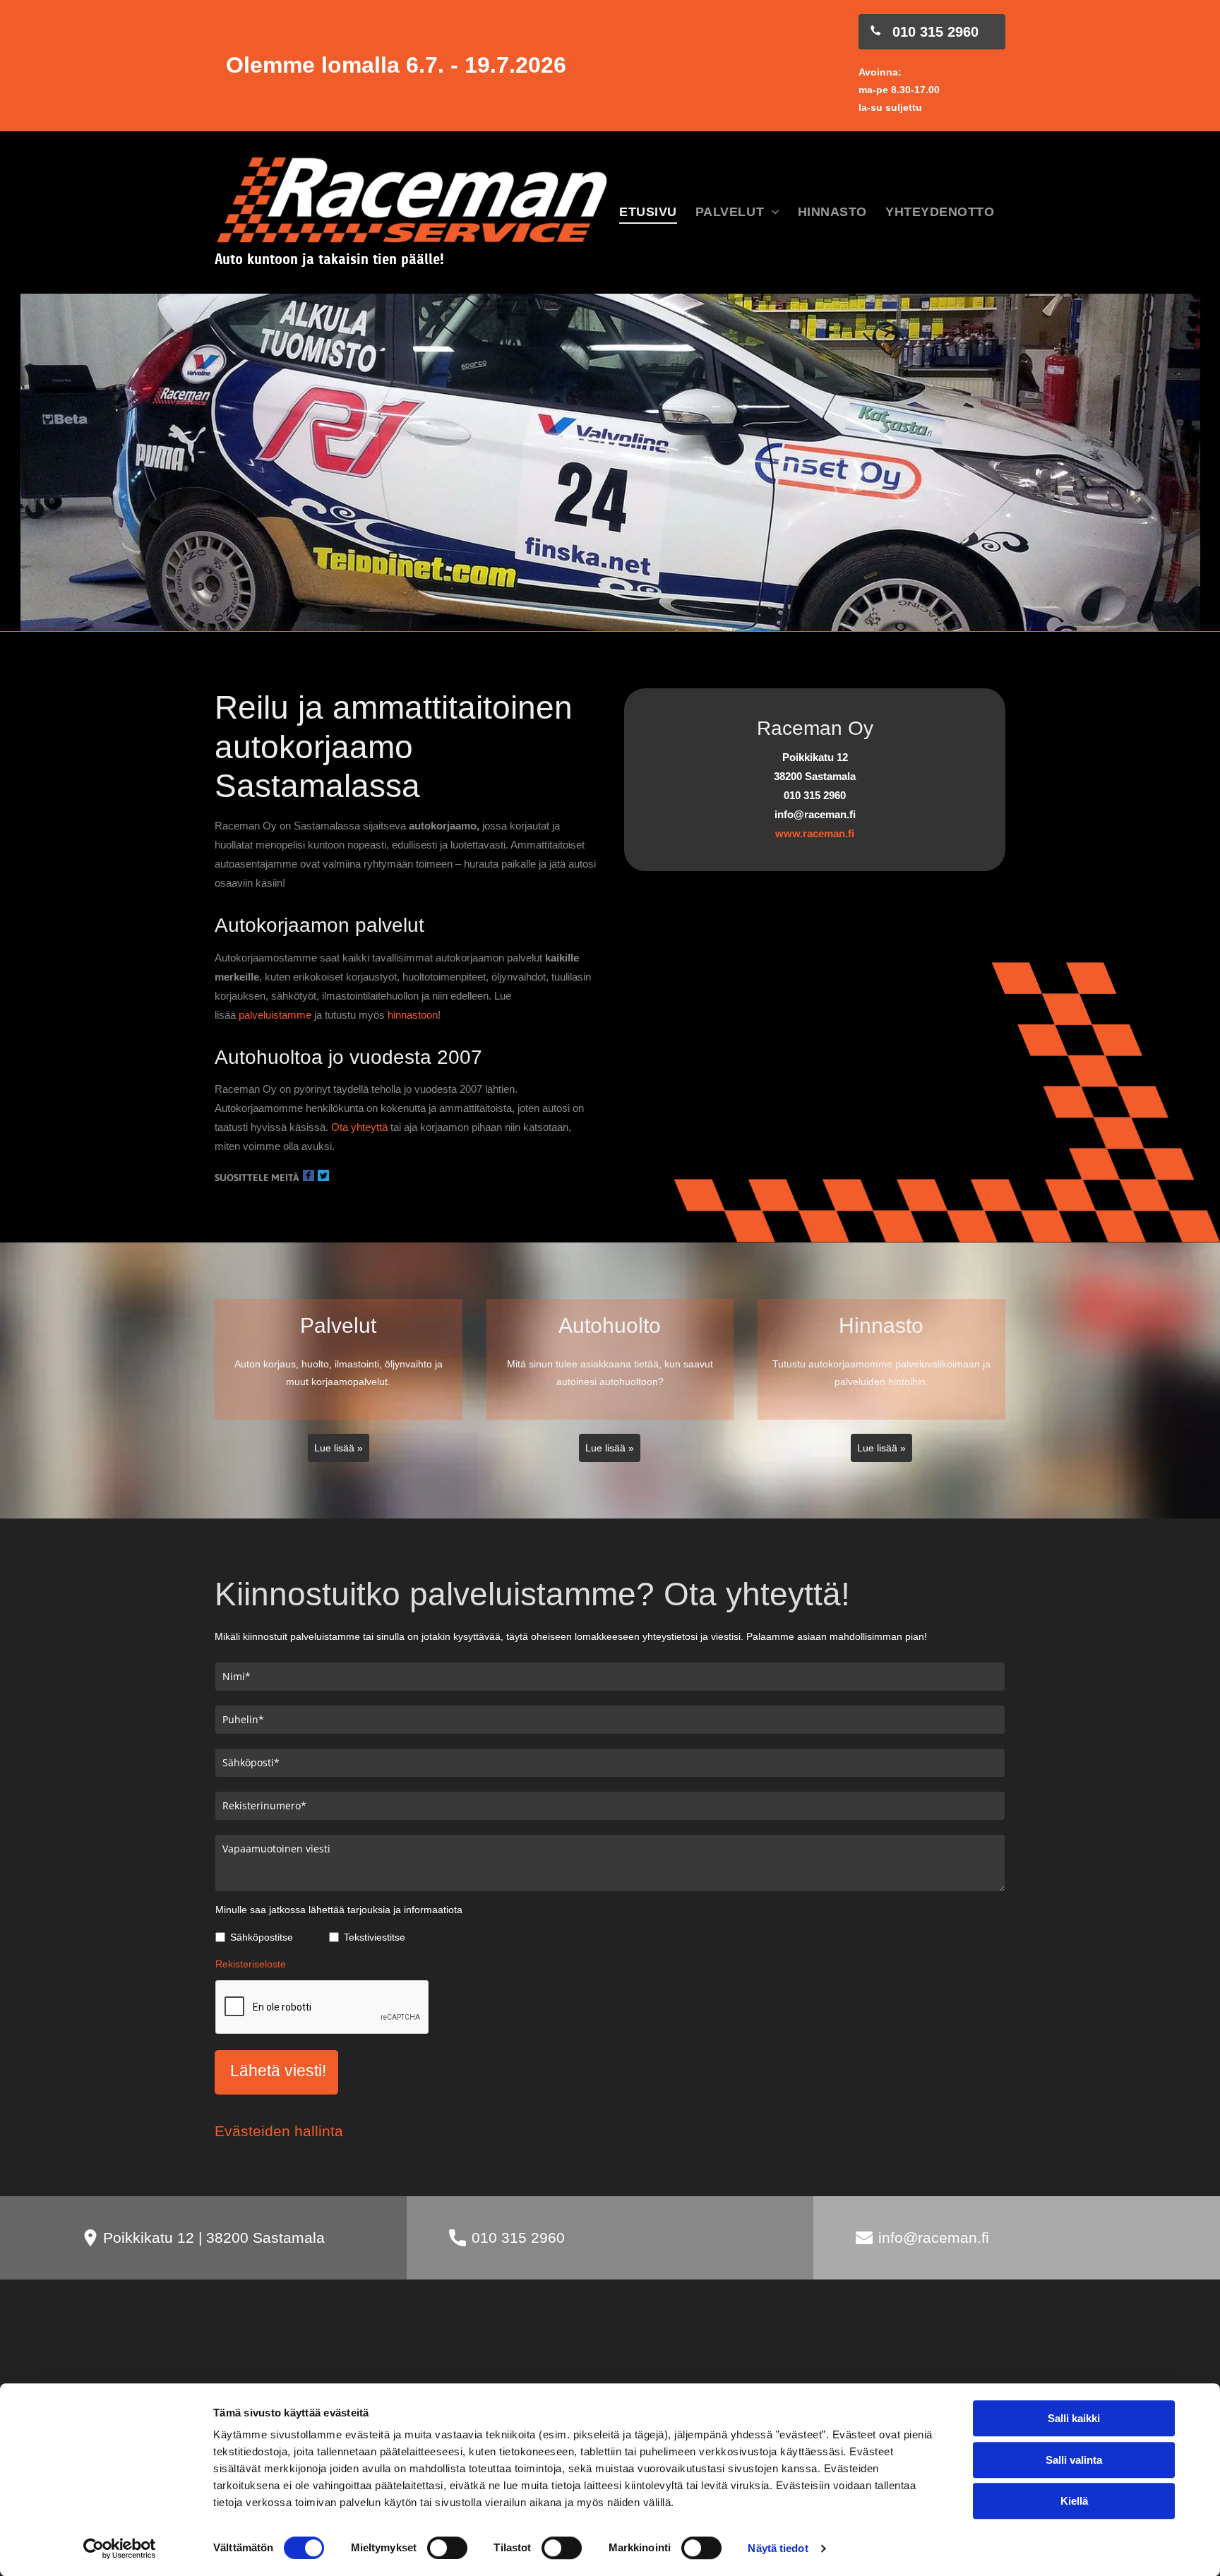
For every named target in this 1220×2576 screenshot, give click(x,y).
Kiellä (1074, 2501)
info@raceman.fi (934, 2237)
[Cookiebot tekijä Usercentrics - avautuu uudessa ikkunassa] (120, 2548)
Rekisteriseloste (251, 1964)
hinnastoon (413, 1015)
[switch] (447, 2548)
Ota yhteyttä (359, 1127)
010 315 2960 (518, 2237)
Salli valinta (1074, 2460)
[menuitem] (648, 213)
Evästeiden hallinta (279, 2131)
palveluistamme (275, 1015)
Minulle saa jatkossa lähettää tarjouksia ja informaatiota (339, 1910)
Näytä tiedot (778, 2548)
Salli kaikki (1074, 2418)
